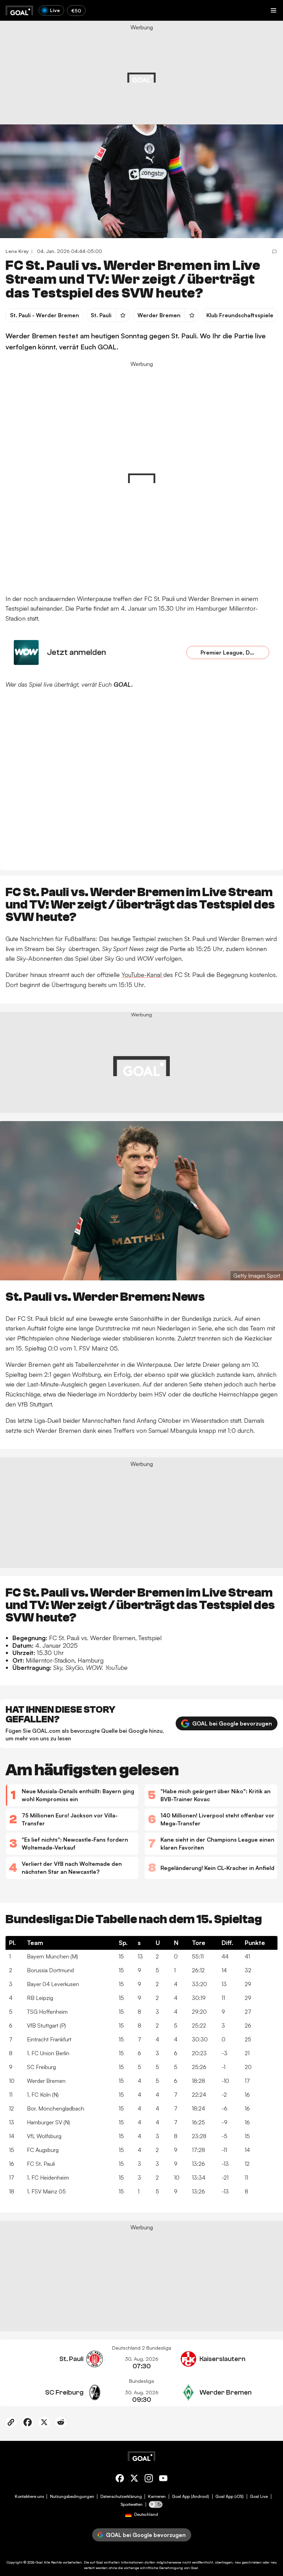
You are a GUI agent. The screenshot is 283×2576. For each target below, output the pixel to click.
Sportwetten (131, 2504)
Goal (39, 2562)
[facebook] (120, 2479)
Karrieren (157, 2497)
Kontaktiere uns (29, 2497)
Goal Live (259, 2497)
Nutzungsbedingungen (72, 2497)
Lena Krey (17, 251)
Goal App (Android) (191, 2497)
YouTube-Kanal (142, 975)
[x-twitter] (134, 2479)
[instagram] (149, 2479)
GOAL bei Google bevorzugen (232, 1723)
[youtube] (163, 2479)
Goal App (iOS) (230, 2497)
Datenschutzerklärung (121, 2497)
